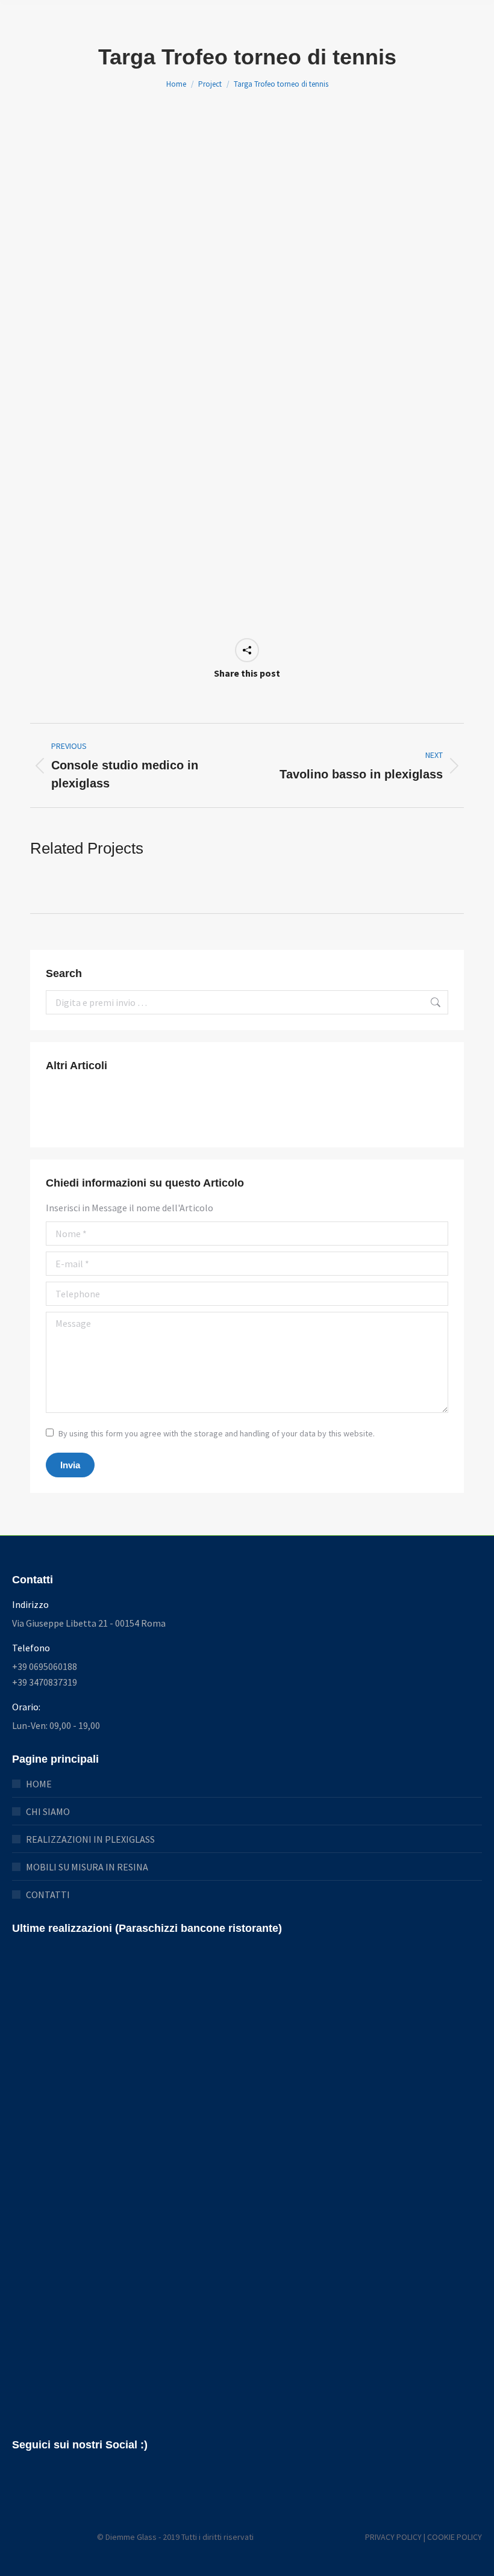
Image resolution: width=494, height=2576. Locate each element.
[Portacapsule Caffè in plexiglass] (162, 1109)
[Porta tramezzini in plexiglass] (347, 1109)
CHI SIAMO (48, 1811)
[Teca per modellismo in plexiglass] (69, 1109)
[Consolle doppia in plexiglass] (394, 1109)
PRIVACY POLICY (393, 2537)
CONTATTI (48, 1895)
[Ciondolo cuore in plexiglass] (115, 1109)
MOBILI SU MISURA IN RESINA (87, 1867)
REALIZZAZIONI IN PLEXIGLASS (90, 1839)
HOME (39, 1784)
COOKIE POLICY (455, 2537)
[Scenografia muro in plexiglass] (255, 1109)
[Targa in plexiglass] (301, 1109)
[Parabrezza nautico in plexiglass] (208, 1109)
